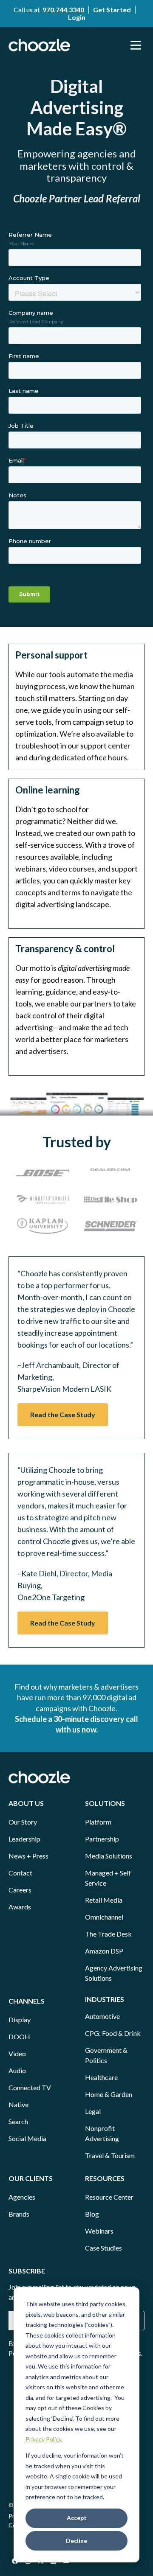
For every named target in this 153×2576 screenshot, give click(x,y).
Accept (77, 2518)
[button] (136, 45)
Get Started (112, 10)
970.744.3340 (63, 10)
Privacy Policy (43, 2439)
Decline (76, 2541)
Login (77, 17)
